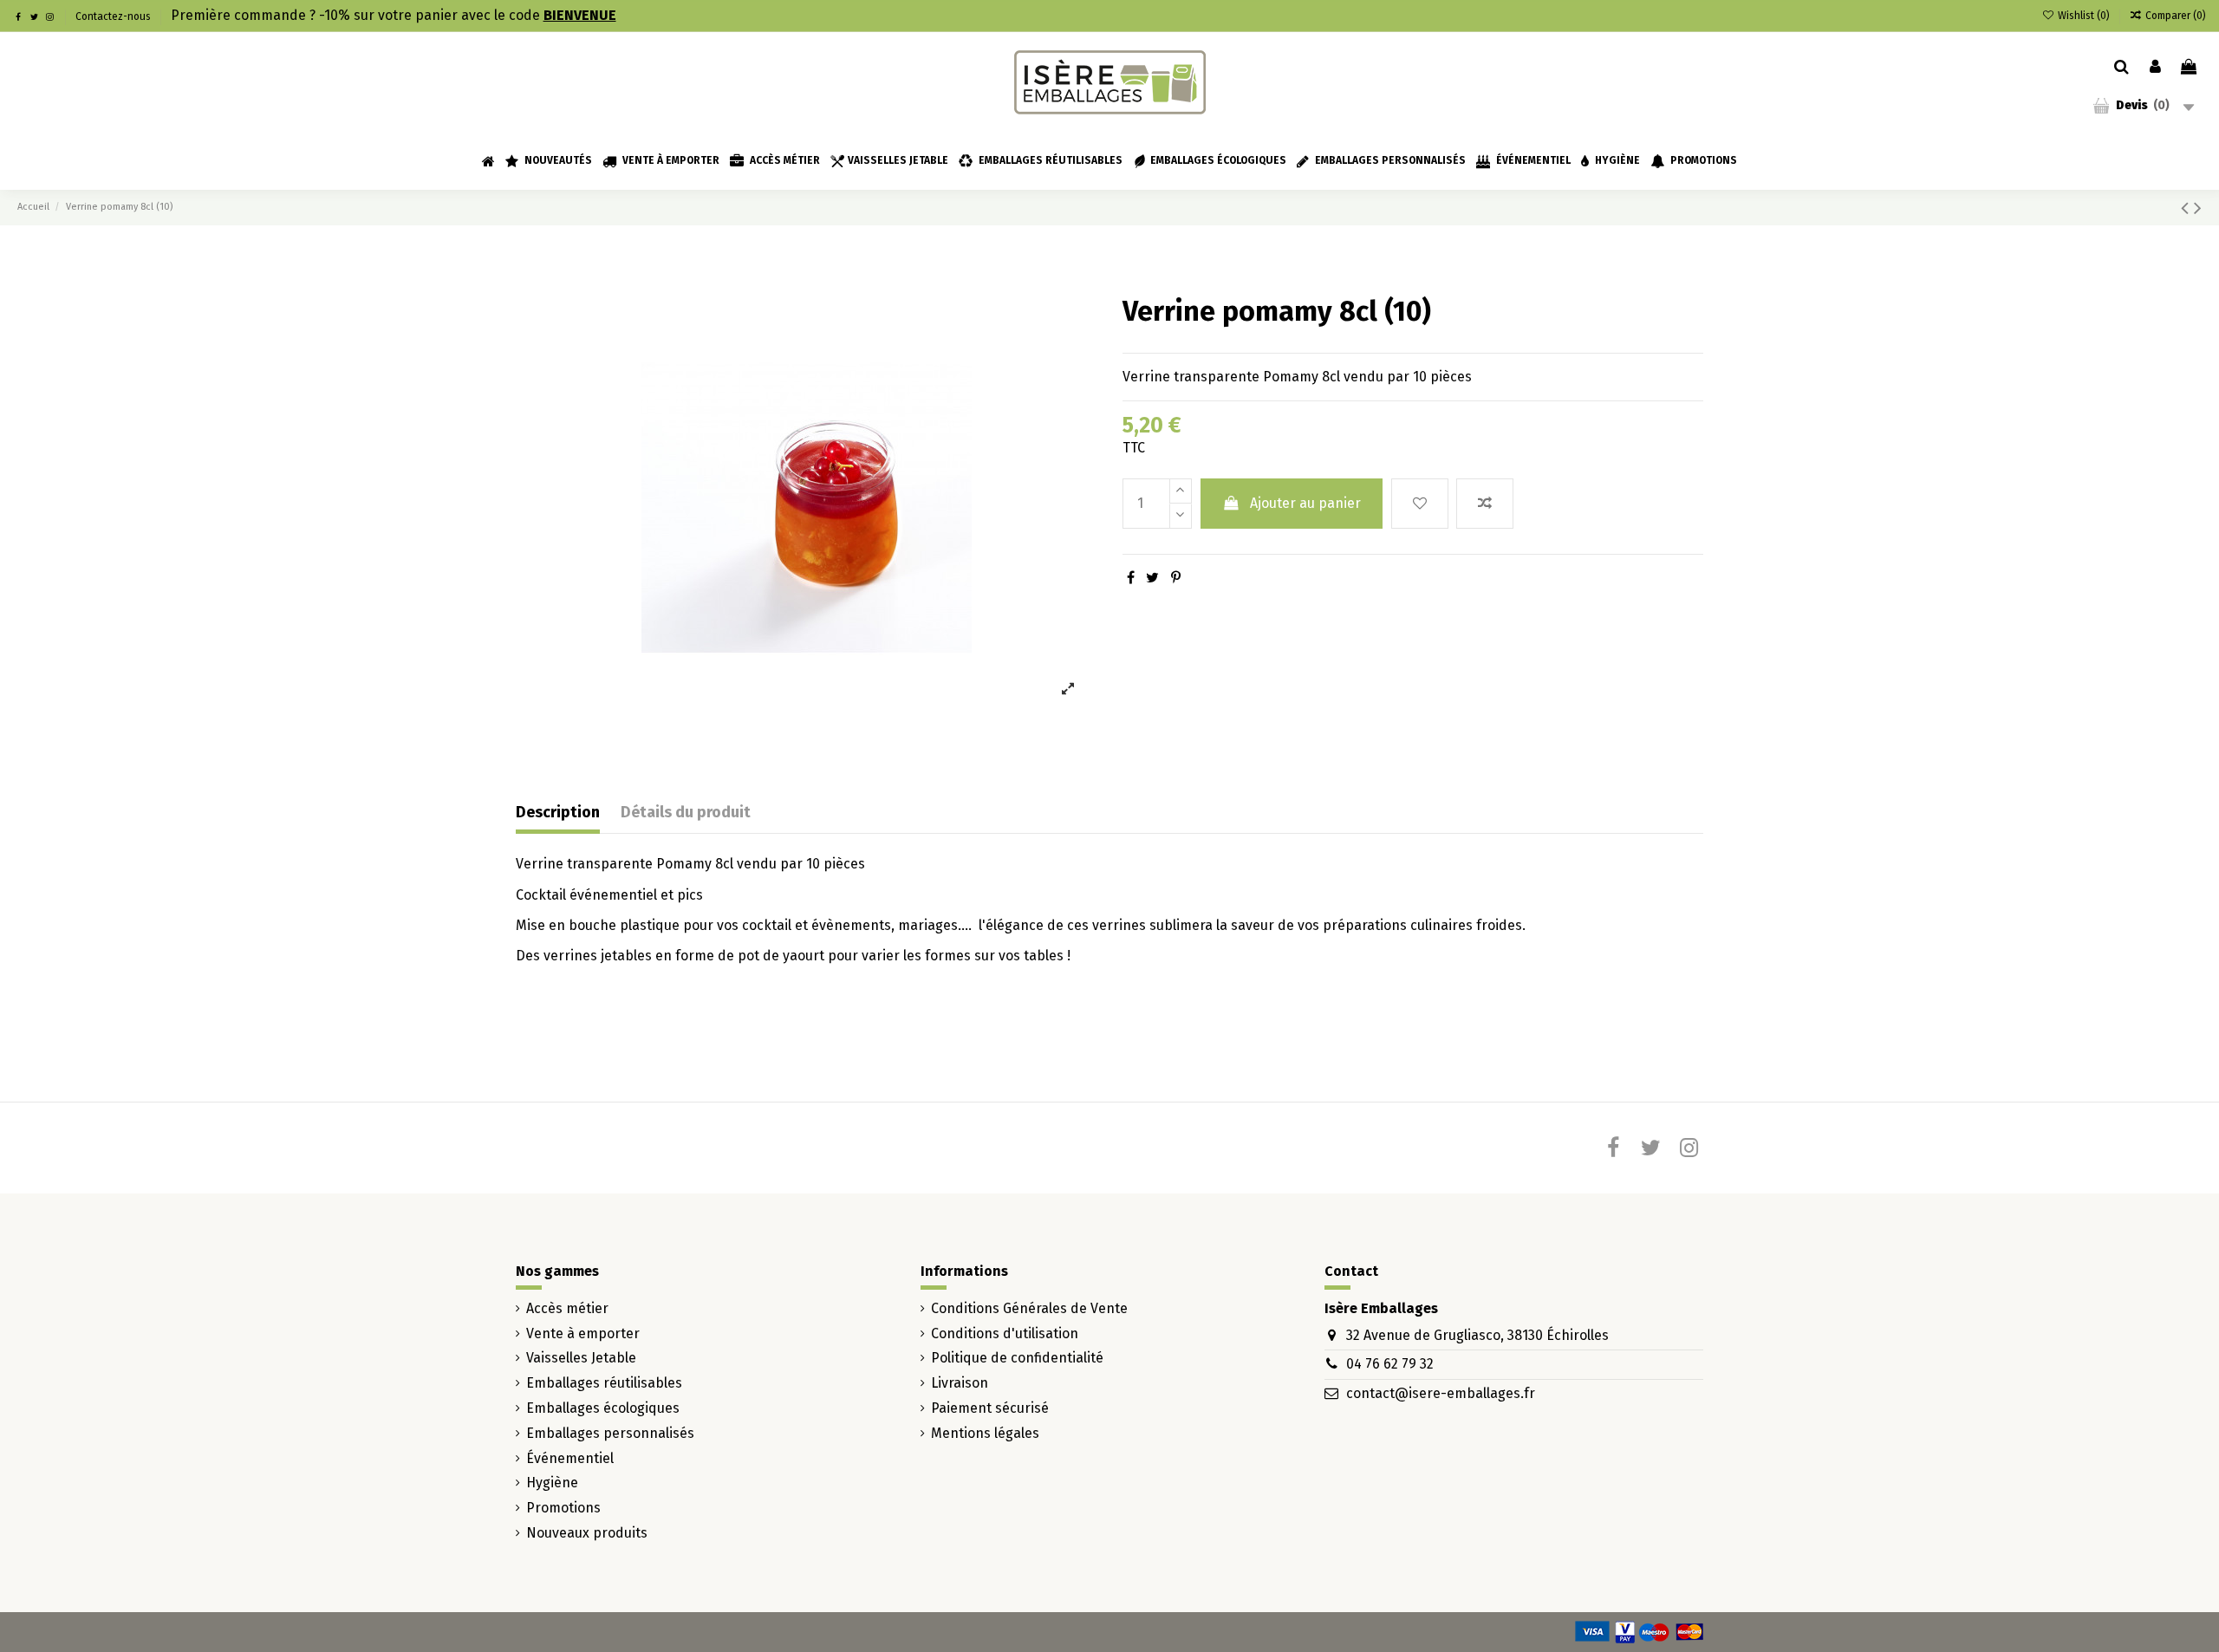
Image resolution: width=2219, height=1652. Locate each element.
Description (558, 812)
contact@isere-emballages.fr (1441, 1393)
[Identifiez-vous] (2155, 68)
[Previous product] (2187, 208)
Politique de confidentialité (1017, 1358)
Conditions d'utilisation (1005, 1333)
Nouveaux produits (587, 1533)
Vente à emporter (583, 1333)
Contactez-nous (113, 16)
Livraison (960, 1383)
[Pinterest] (1176, 578)
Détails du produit (686, 812)
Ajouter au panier (1305, 503)
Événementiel (570, 1458)
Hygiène (552, 1483)
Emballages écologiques (603, 1408)
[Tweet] (1152, 578)
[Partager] (1131, 578)
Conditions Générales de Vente (1029, 1308)
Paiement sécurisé (990, 1408)
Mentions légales (985, 1433)
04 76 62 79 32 (1390, 1364)
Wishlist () (2083, 16)
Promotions (563, 1508)
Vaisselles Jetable (581, 1358)
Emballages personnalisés (610, 1433)
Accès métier (567, 1308)
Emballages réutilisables (604, 1383)
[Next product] (2198, 208)
